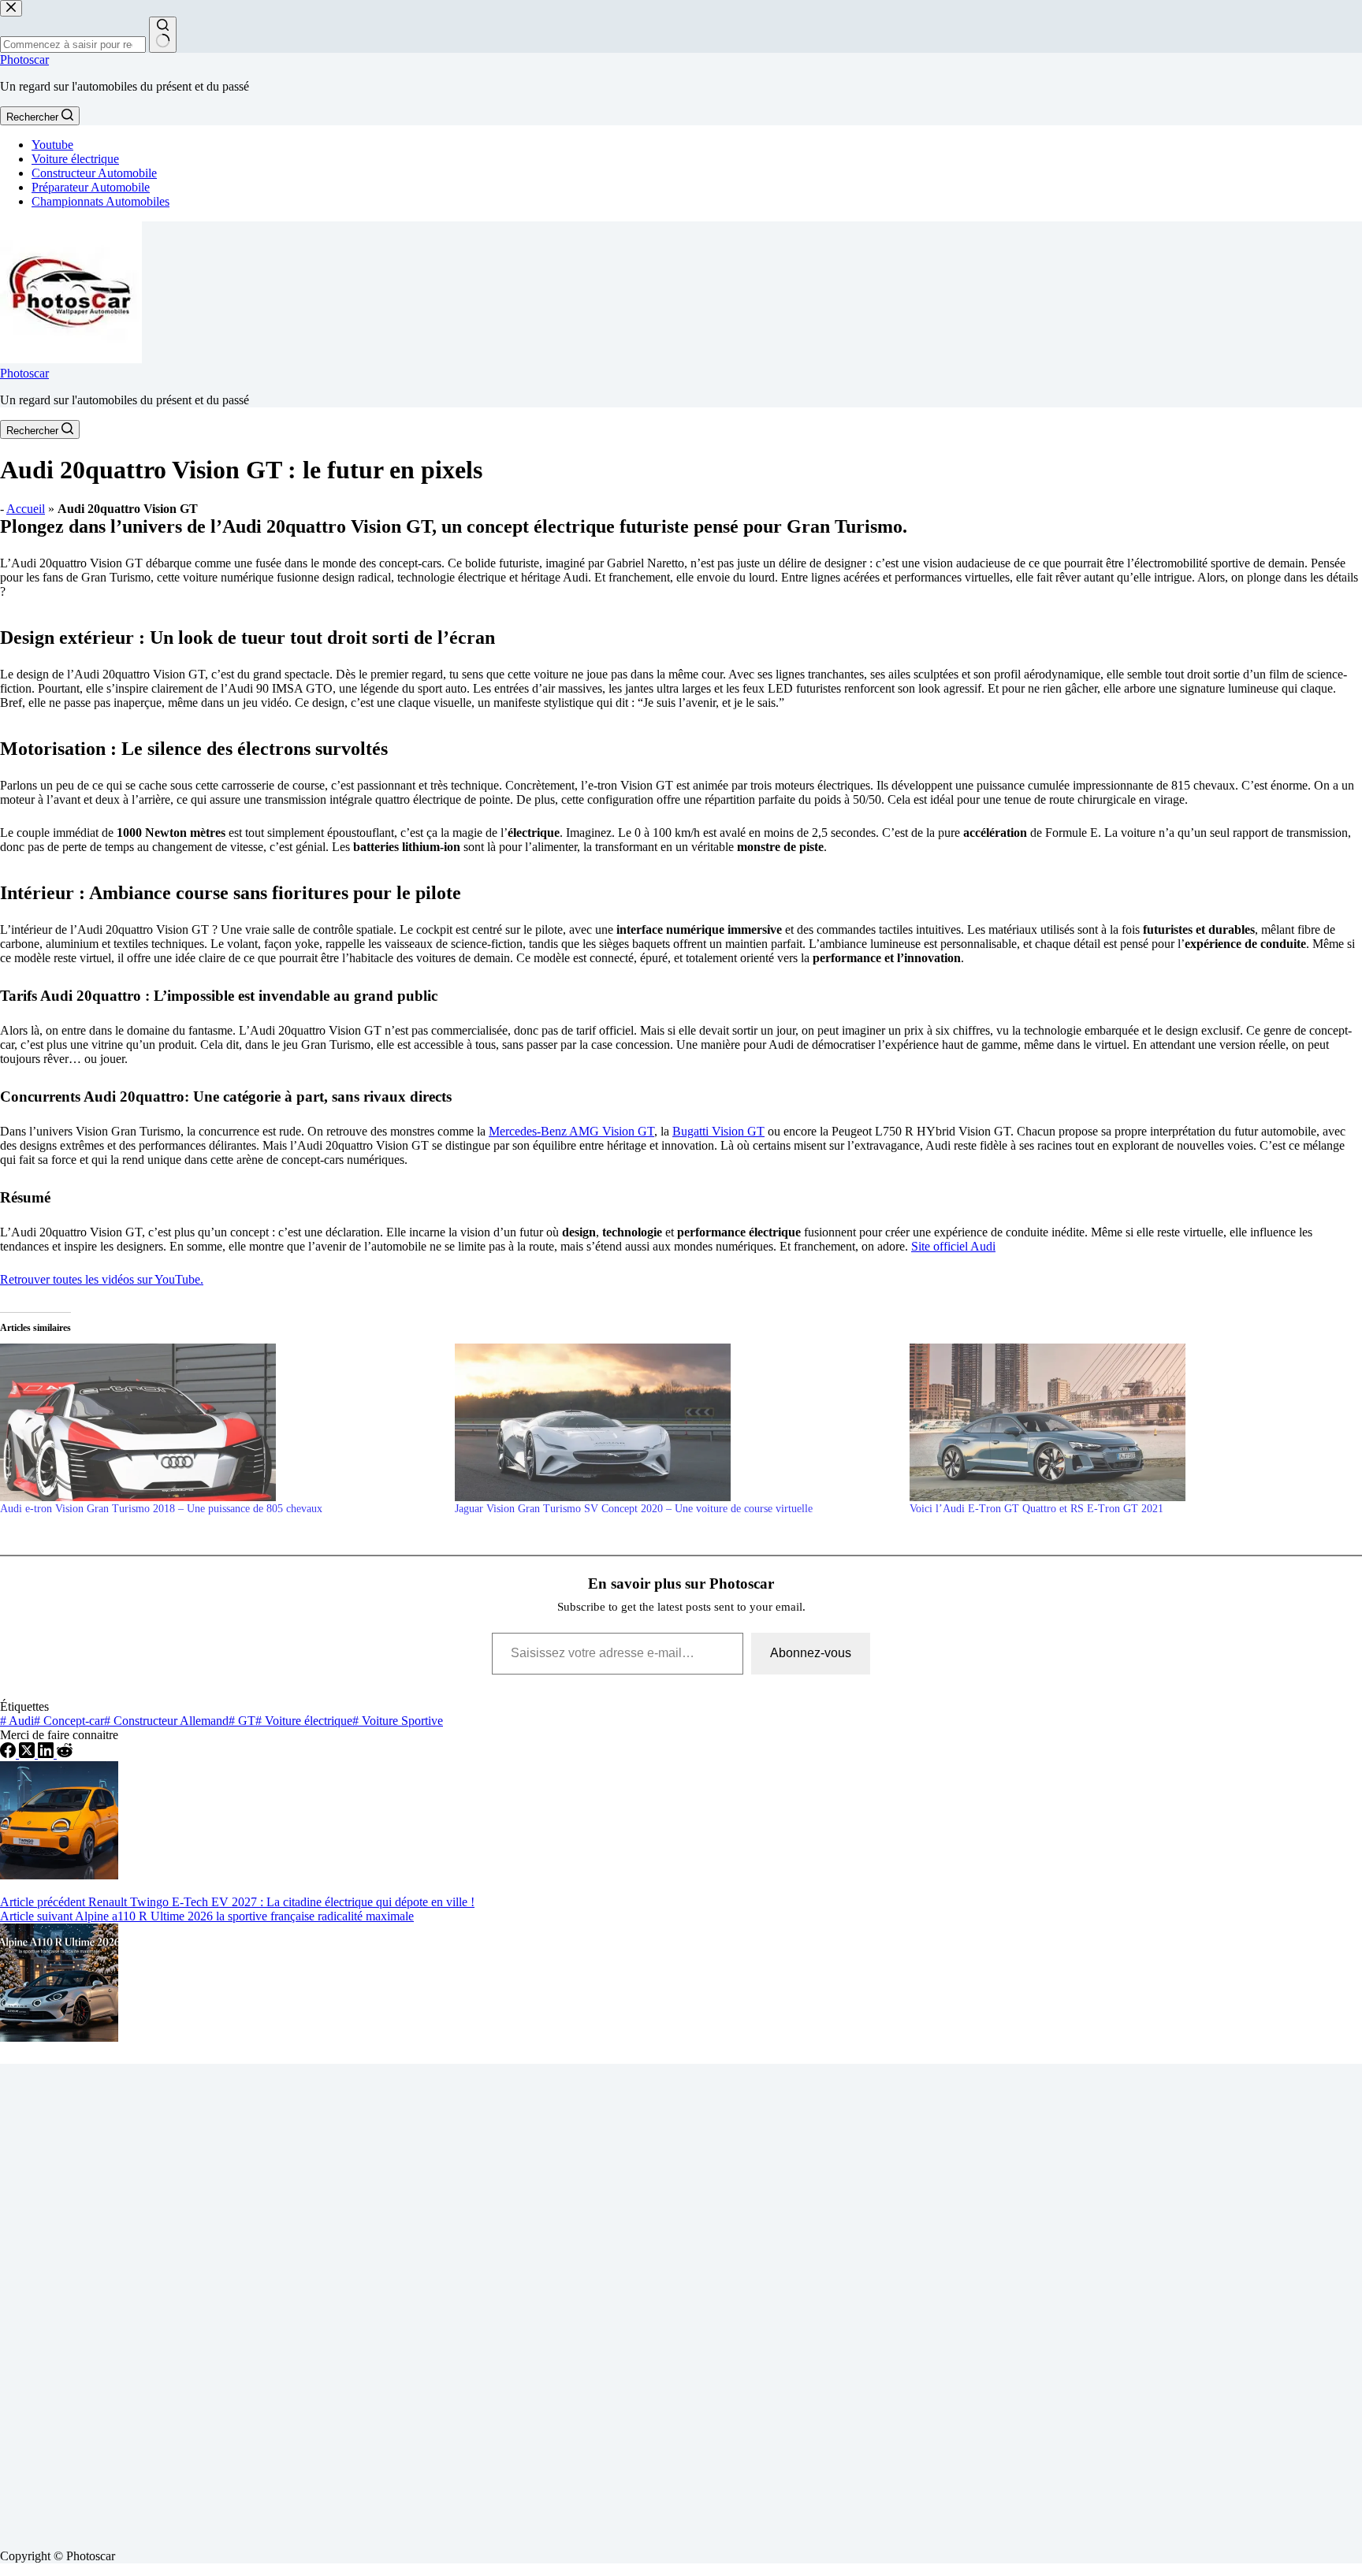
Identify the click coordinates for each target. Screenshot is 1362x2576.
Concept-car (69, 1721)
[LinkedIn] (47, 1754)
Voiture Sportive (398, 1721)
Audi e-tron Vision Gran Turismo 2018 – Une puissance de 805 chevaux (161, 1509)
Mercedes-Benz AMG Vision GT (571, 1131)
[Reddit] (65, 1754)
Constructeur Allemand (166, 1721)
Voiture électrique (75, 159)
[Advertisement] (473, 2300)
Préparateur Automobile (91, 187)
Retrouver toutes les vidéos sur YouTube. (102, 1279)
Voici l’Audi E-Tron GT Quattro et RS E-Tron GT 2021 (1036, 1509)
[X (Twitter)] (28, 1754)
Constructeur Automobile (94, 173)
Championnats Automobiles (100, 201)
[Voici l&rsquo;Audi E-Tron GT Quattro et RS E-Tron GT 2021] (1129, 1422)
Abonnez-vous (811, 1653)
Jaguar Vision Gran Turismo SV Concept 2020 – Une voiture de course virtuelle (634, 1509)
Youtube (52, 145)
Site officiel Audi (953, 1246)
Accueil (26, 509)
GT (242, 1721)
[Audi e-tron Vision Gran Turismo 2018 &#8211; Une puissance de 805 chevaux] (220, 1422)
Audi (17, 1721)
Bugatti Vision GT (718, 1131)
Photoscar (24, 59)
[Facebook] (9, 1754)
